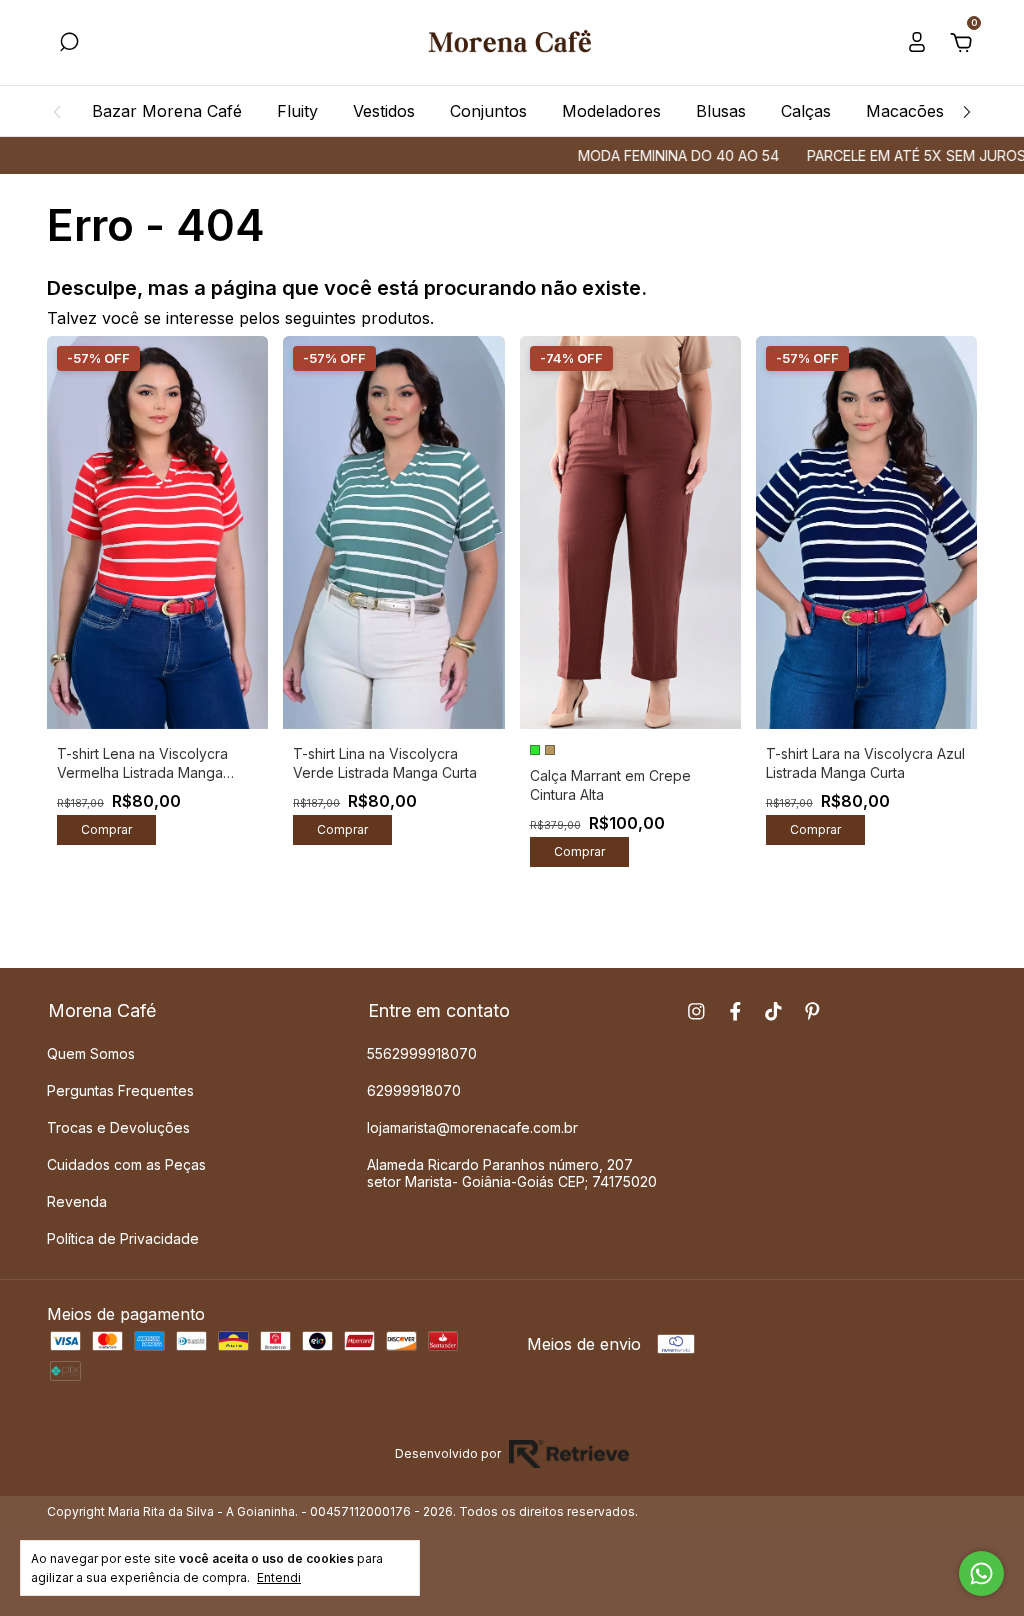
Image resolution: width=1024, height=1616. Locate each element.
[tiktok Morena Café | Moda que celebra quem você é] (773, 1011)
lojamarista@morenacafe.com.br (472, 1127)
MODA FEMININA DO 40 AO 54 (644, 155)
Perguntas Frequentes (120, 1090)
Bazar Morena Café (167, 111)
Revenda (77, 1201)
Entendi (279, 1577)
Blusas (721, 111)
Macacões (905, 111)
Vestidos (384, 111)
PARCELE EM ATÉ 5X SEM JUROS (882, 155)
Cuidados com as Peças (126, 1164)
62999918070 (414, 1090)
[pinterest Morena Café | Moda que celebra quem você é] (812, 1011)
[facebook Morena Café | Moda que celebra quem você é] (735, 1011)
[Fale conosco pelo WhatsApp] (981, 1573)
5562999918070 (422, 1053)
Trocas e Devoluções (118, 1127)
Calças (806, 111)
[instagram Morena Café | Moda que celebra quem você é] (696, 1011)
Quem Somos (91, 1053)
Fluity (297, 111)
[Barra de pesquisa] (69, 44)
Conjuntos (488, 111)
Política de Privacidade (123, 1238)
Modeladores (611, 111)
